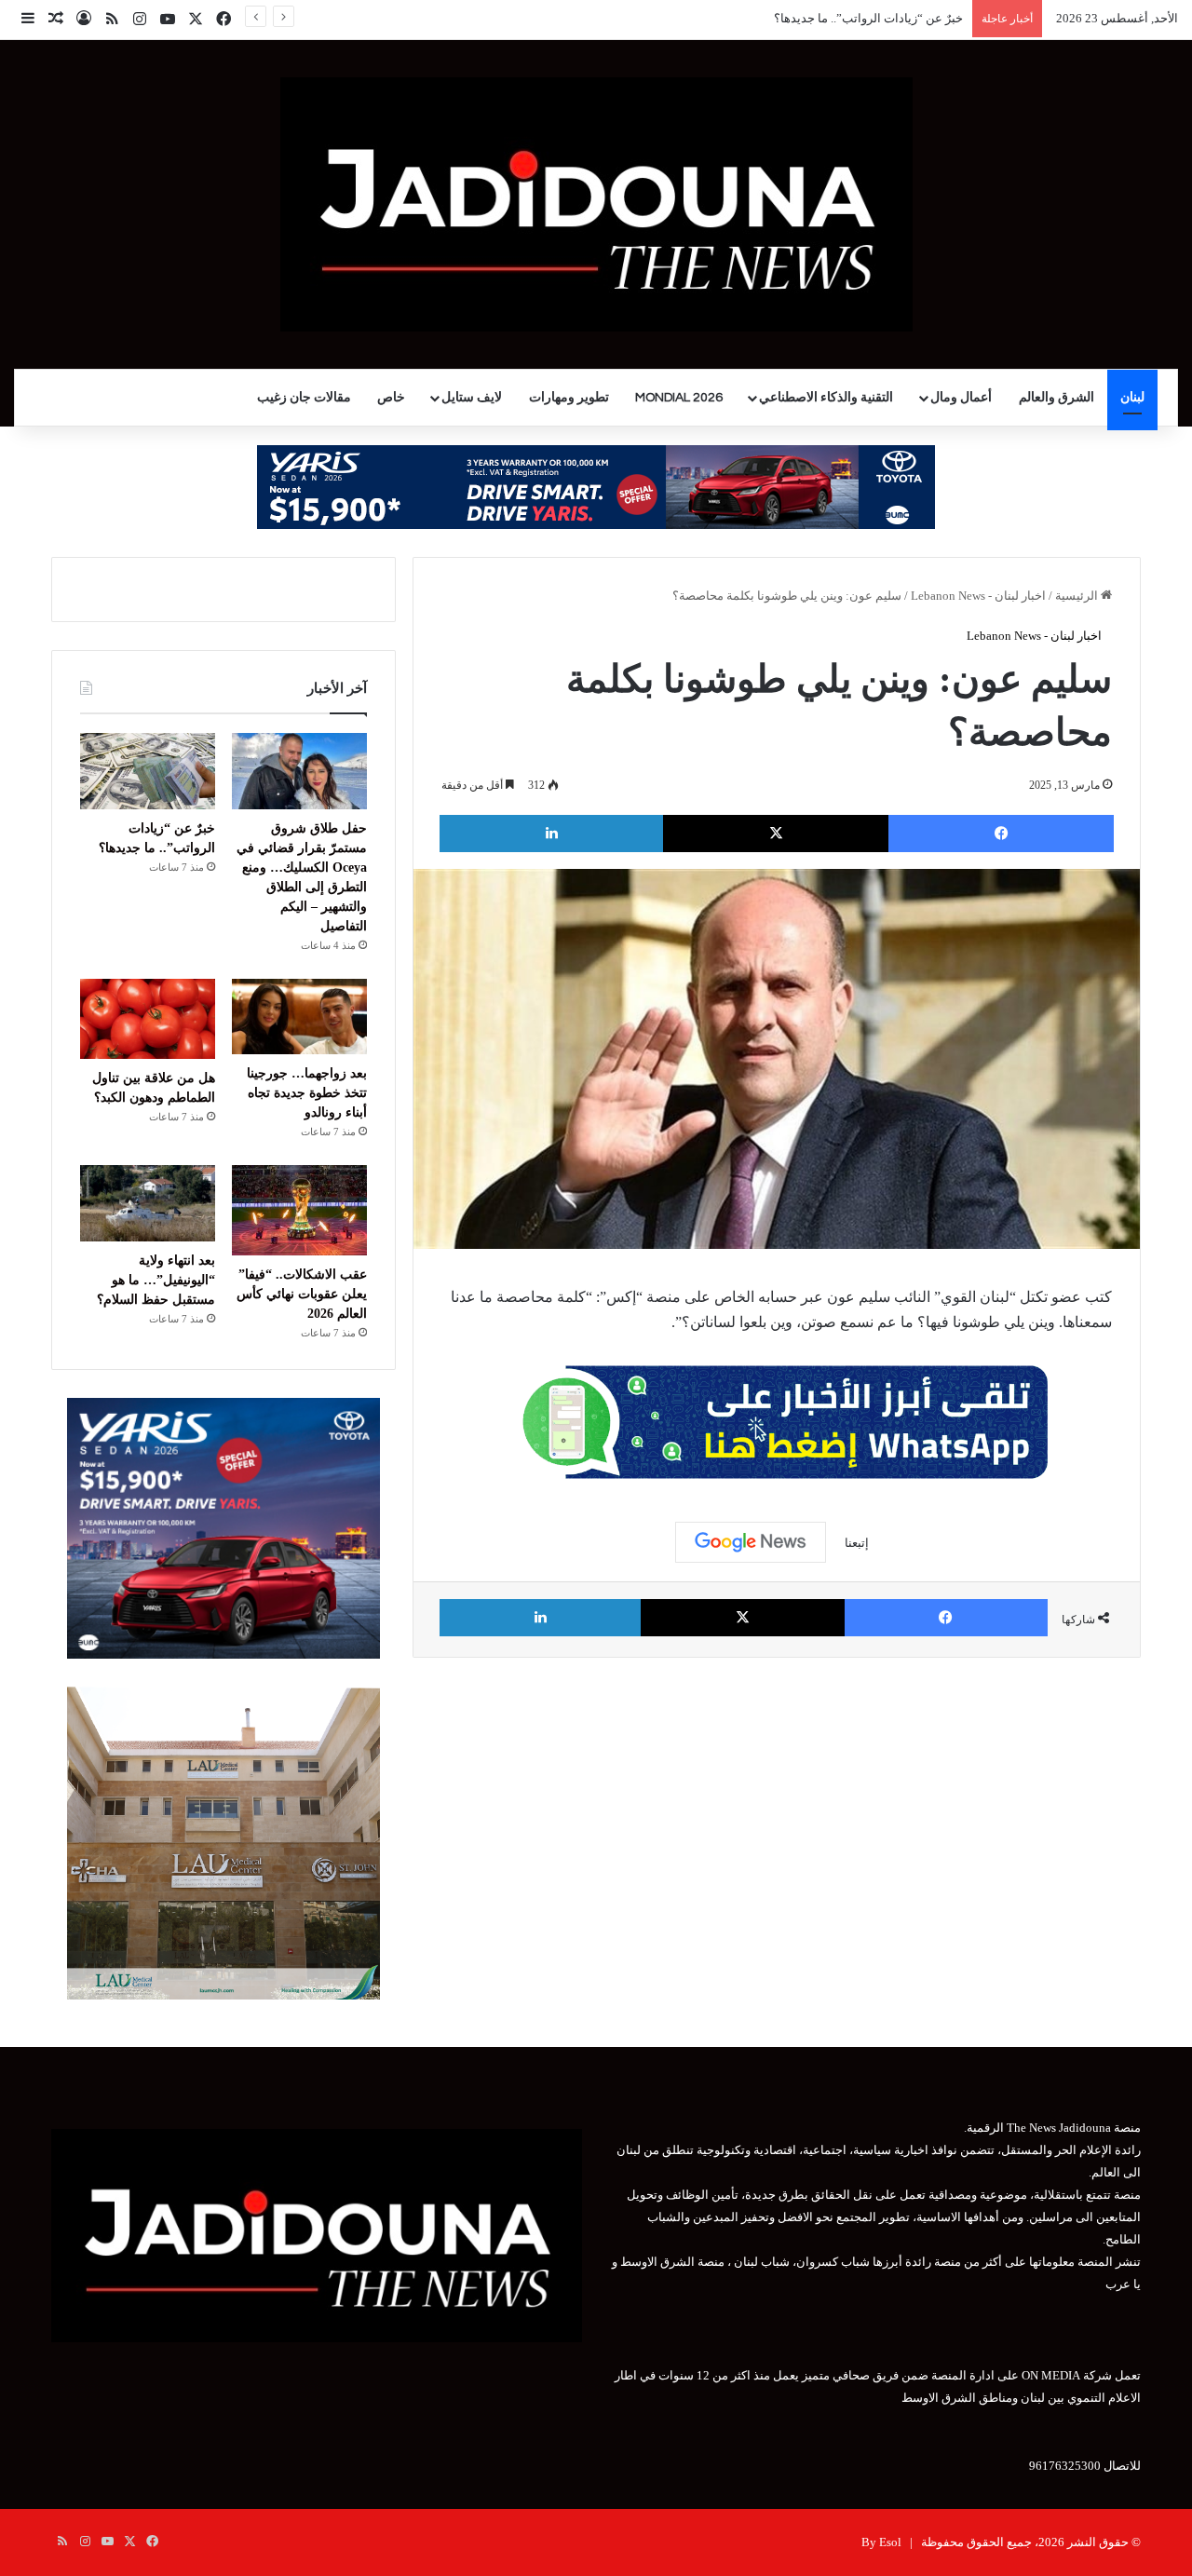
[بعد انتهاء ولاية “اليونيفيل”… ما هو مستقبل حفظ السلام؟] (148, 1203)
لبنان (1132, 398)
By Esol (881, 2542)
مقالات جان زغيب (304, 398)
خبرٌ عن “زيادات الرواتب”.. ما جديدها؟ (868, 18)
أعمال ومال (961, 398)
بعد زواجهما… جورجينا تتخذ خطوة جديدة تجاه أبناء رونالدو (307, 1093)
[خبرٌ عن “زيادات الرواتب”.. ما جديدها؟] (148, 771)
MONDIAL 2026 (679, 398)
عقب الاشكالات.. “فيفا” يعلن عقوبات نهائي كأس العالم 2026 (302, 1294)
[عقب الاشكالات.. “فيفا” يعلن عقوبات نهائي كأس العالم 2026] (299, 1210)
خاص (391, 398)
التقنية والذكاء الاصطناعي (826, 398)
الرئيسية (1078, 596)
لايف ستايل (472, 398)
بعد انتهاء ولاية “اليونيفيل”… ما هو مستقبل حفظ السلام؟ (156, 1280)
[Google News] (751, 1542)
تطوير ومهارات (569, 398)
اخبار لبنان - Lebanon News (978, 596)
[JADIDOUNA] (596, 204)
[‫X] (776, 834)
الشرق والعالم (1057, 398)
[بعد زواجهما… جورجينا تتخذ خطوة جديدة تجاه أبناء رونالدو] (299, 1017)
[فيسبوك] (1001, 834)
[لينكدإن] (551, 834)
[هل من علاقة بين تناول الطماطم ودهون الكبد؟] (148, 1019)
